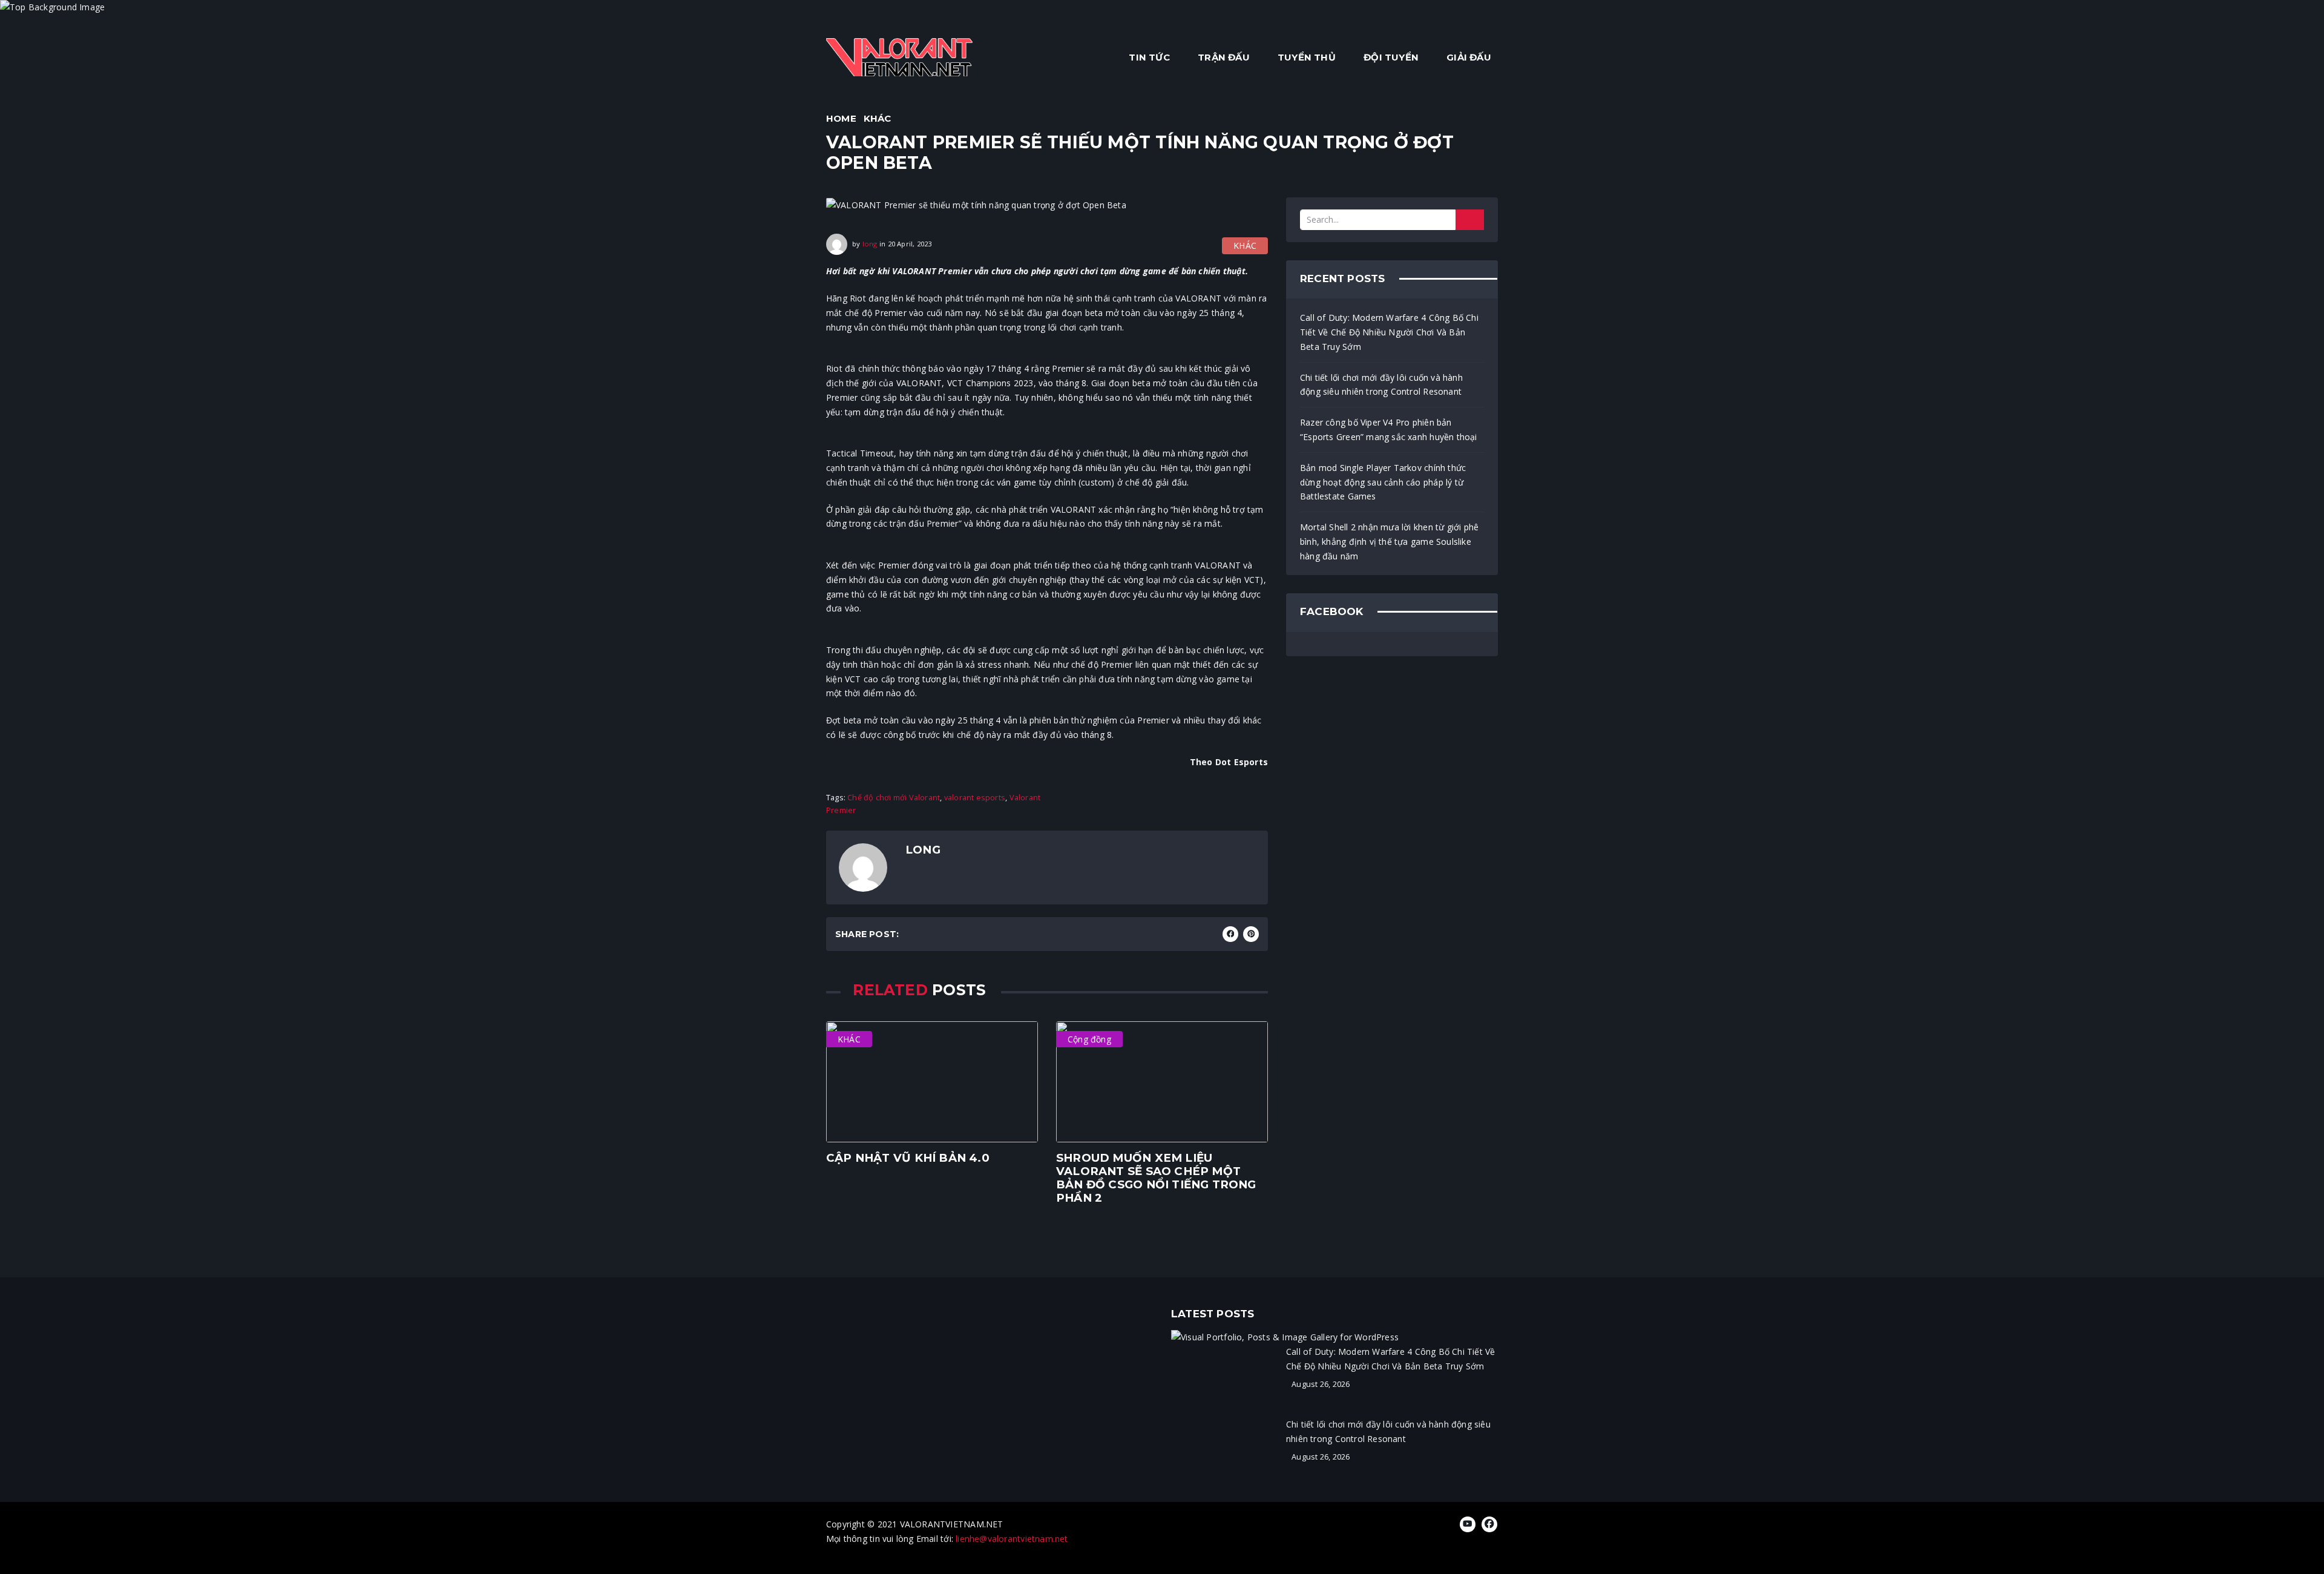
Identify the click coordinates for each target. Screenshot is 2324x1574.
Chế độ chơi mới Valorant (894, 798)
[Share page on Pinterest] (1251, 934)
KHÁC (878, 118)
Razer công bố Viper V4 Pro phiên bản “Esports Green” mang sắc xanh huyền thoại (1389, 430)
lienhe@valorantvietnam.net (1012, 1539)
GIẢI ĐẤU (1469, 57)
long (870, 244)
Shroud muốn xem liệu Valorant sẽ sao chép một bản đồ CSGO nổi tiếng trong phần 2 (1156, 1178)
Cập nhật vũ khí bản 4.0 (908, 1158)
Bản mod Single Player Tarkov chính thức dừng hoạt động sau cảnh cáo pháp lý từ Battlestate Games (1383, 482)
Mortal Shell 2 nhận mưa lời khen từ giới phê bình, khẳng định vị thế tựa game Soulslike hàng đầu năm (1389, 542)
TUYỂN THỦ (1307, 57)
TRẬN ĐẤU (1224, 57)
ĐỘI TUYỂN (1391, 57)
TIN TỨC (1149, 57)
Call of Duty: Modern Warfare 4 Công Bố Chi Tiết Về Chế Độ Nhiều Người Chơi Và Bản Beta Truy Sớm (1389, 332)
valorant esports (975, 798)
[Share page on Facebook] (1230, 934)
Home (841, 118)
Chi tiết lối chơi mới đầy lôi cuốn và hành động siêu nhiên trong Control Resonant (1381, 385)
